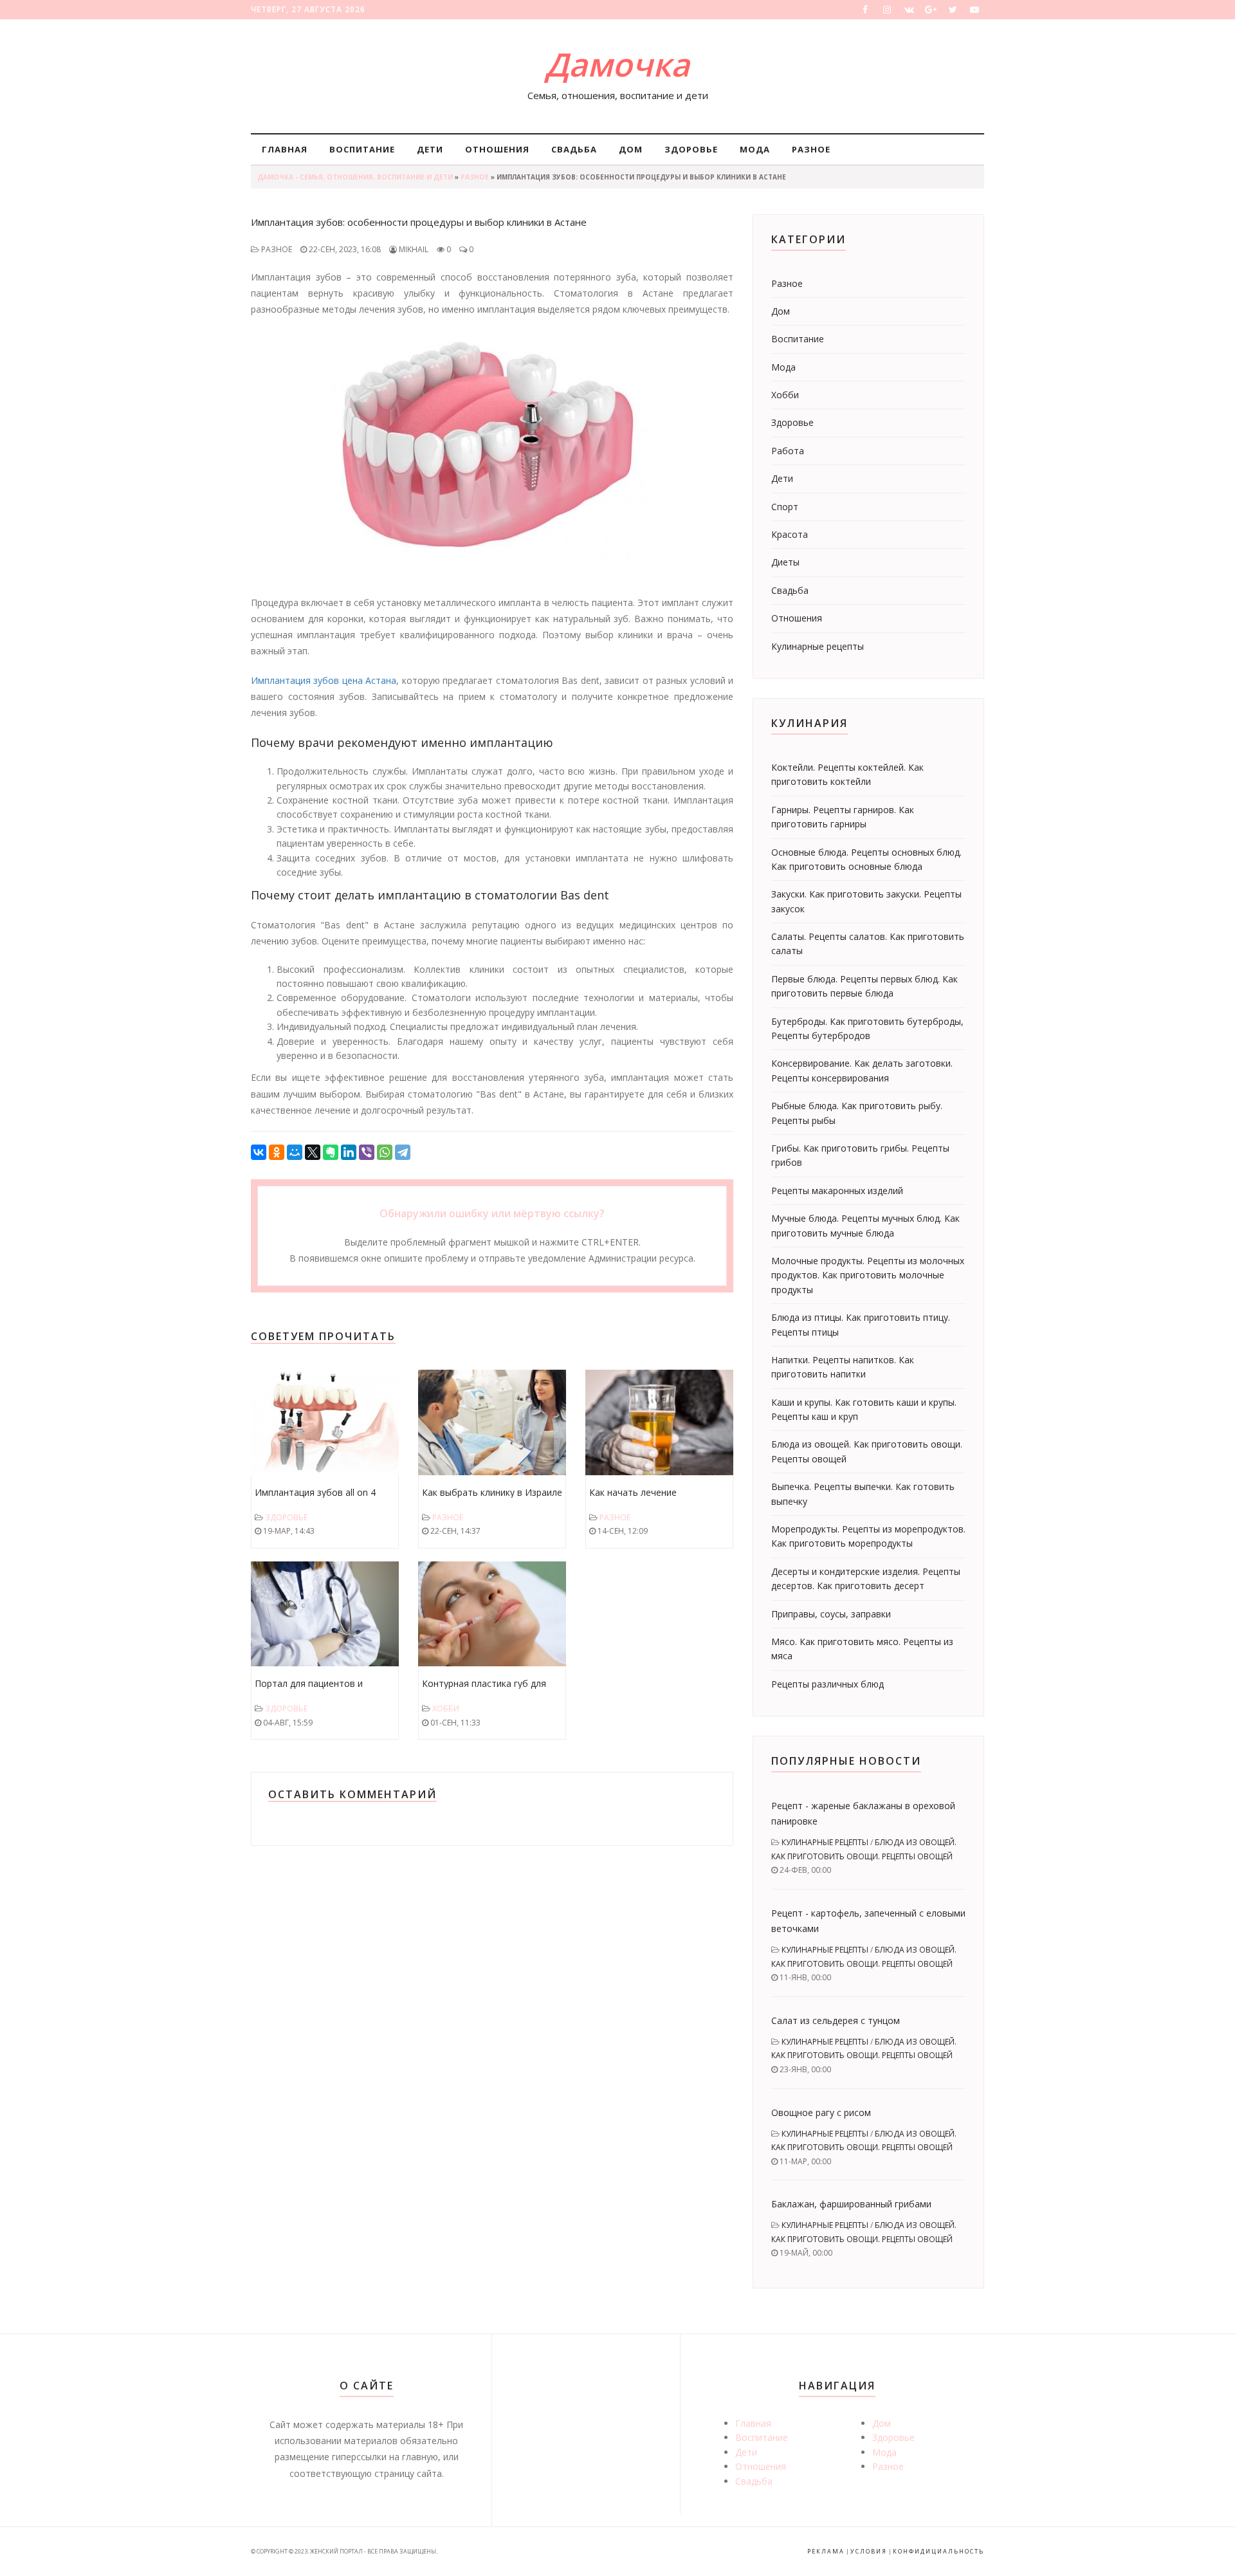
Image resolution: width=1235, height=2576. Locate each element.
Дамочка (617, 64)
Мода (755, 149)
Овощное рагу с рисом (821, 2112)
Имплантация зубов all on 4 (315, 1492)
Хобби (446, 1708)
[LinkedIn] (349, 1152)
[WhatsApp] (385, 1152)
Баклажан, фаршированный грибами (851, 2204)
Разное (811, 149)
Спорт (785, 507)
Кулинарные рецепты (818, 646)
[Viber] (367, 1152)
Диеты (785, 562)
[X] (313, 1152)
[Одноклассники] (277, 1152)
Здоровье (691, 149)
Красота (790, 534)
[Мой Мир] (295, 1152)
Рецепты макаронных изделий (837, 1191)
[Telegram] (403, 1152)
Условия (869, 2551)
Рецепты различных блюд (828, 1684)
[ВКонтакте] (259, 1152)
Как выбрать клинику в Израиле (492, 1492)
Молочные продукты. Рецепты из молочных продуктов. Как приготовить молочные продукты (868, 1275)
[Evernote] (331, 1152)
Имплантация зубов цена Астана (324, 680)
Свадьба (574, 149)
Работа (788, 451)
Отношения (497, 149)
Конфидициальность (938, 2551)
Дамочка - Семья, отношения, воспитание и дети (355, 177)
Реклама (826, 2551)
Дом (631, 149)
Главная (285, 149)
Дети (430, 149)
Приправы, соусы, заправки (831, 1614)
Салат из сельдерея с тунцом (836, 2020)
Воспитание (362, 149)
